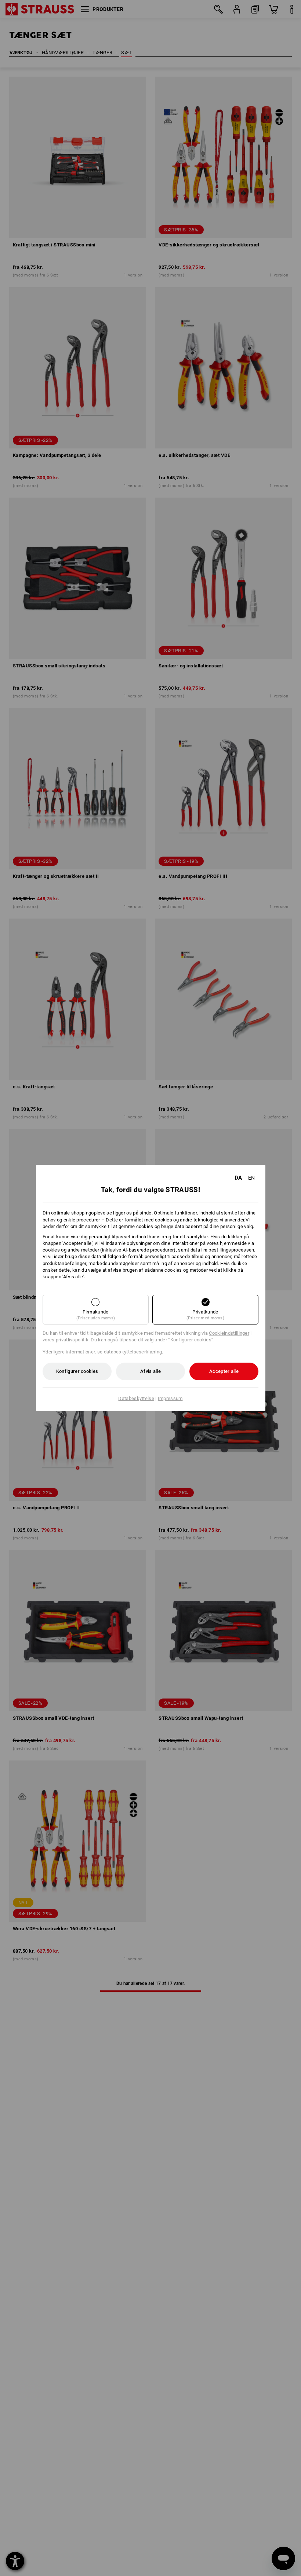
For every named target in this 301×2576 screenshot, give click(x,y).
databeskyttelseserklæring (133, 1352)
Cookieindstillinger (229, 1333)
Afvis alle (150, 1371)
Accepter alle (224, 1371)
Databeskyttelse (136, 1398)
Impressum (170, 1398)
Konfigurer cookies (77, 1371)
